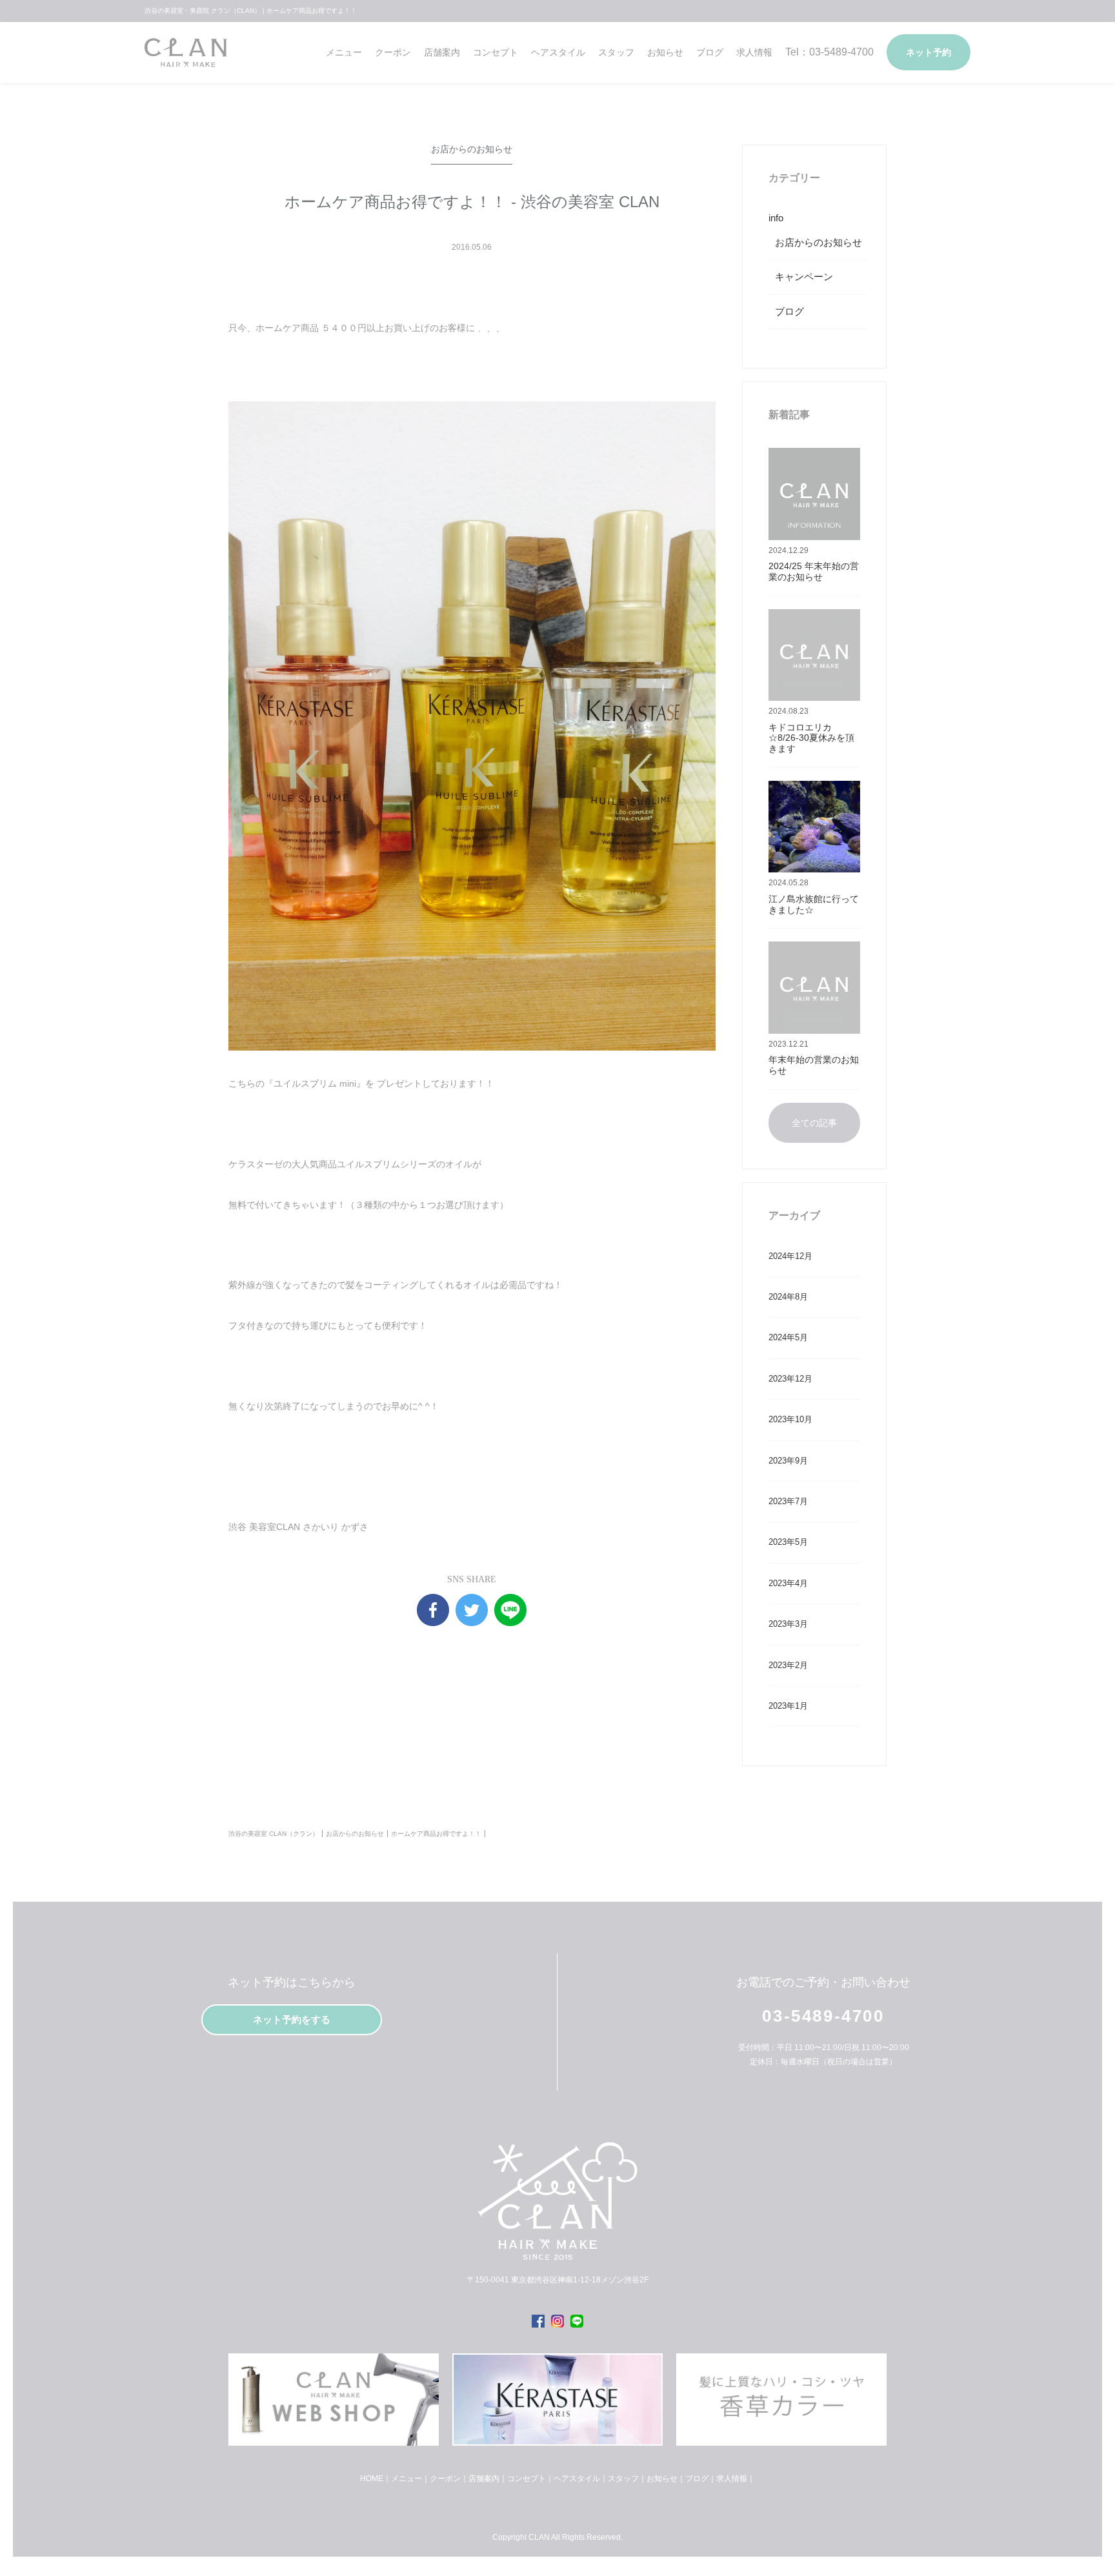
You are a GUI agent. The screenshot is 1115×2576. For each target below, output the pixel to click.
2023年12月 (790, 1379)
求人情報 (754, 52)
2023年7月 (788, 1501)
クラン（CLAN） (186, 57)
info (776, 218)
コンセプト (496, 52)
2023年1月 (788, 1706)
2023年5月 (788, 1542)
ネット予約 (929, 52)
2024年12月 (790, 1256)
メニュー (344, 52)
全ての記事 (814, 1123)
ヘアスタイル (558, 52)
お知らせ (665, 52)
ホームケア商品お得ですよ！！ (436, 1834)
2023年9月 (788, 1461)
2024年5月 (788, 1337)
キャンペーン (804, 277)
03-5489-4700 (823, 2016)
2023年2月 (788, 1665)
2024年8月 (788, 1297)
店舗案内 (442, 52)
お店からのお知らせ (819, 242)
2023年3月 (788, 1624)
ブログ (710, 52)
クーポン (393, 52)
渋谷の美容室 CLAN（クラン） (274, 1834)
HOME (372, 2479)
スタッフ (616, 52)
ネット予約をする (292, 2019)
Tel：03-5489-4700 (829, 52)
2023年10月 (790, 1419)
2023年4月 (788, 1583)
